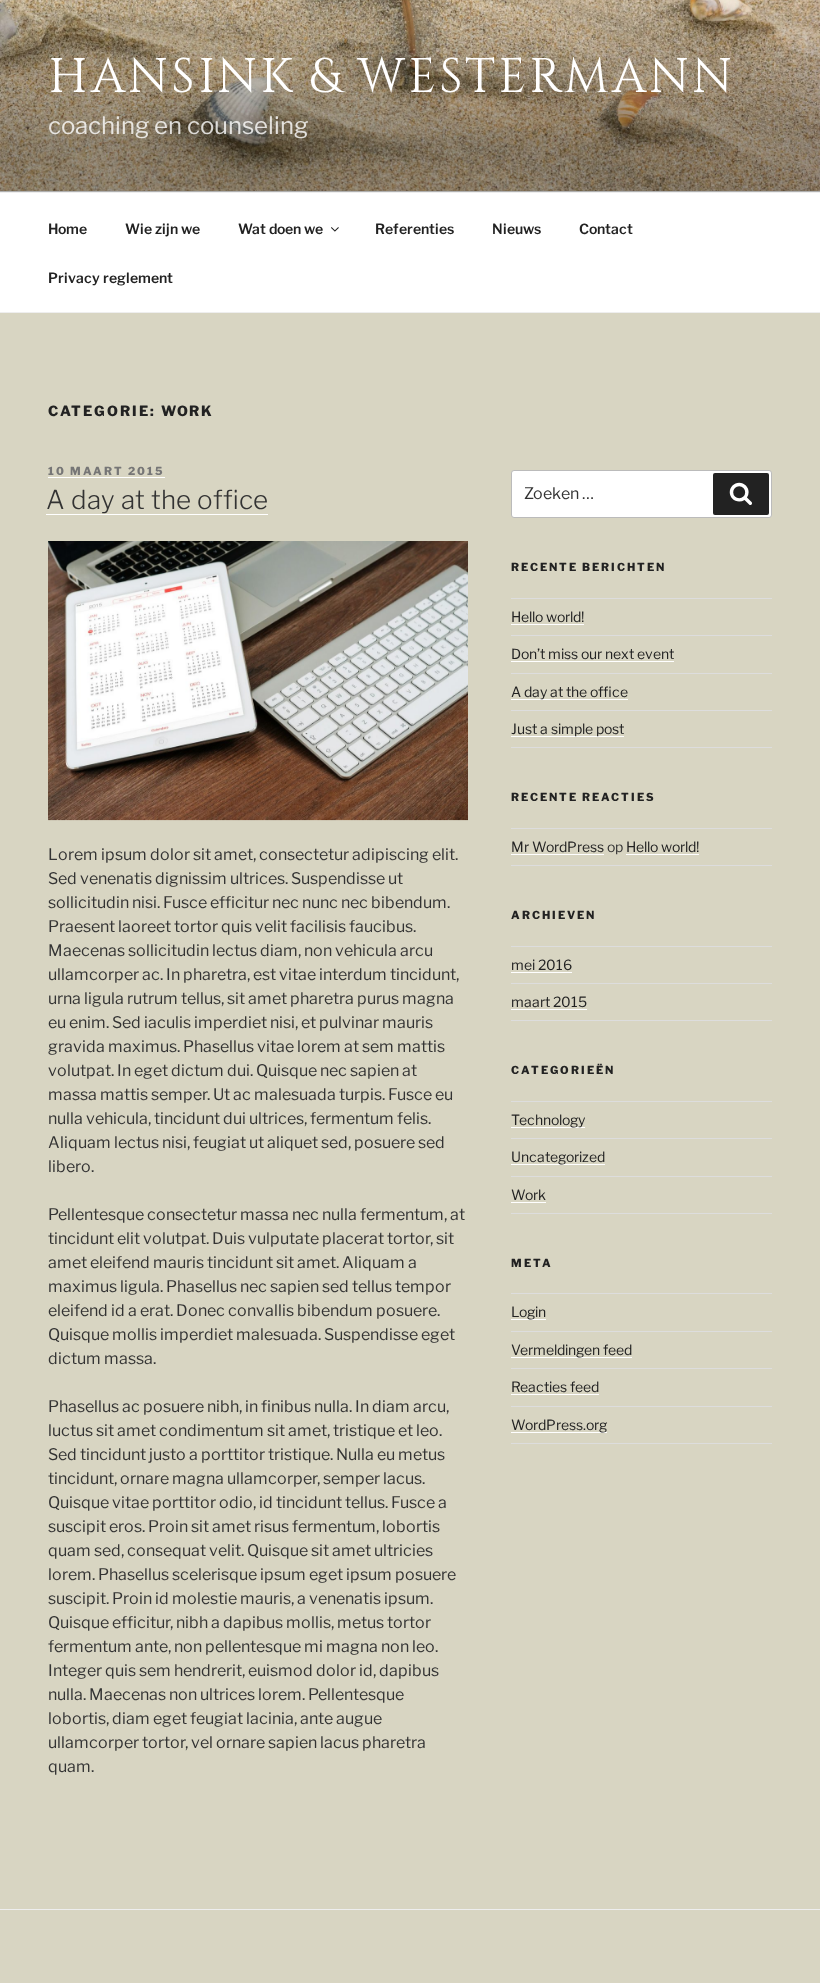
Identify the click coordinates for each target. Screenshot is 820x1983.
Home (67, 228)
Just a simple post (567, 728)
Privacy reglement (110, 277)
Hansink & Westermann (391, 77)
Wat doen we (280, 228)
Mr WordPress (557, 846)
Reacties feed (555, 1386)
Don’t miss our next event (592, 653)
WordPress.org (559, 1424)
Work (528, 1194)
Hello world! (547, 616)
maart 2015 (549, 1001)
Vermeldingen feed (571, 1349)
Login (528, 1311)
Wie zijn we (162, 228)
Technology (548, 1119)
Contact (606, 228)
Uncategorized (558, 1156)
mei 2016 (541, 964)
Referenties (414, 228)
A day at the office (157, 499)
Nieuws (516, 228)
